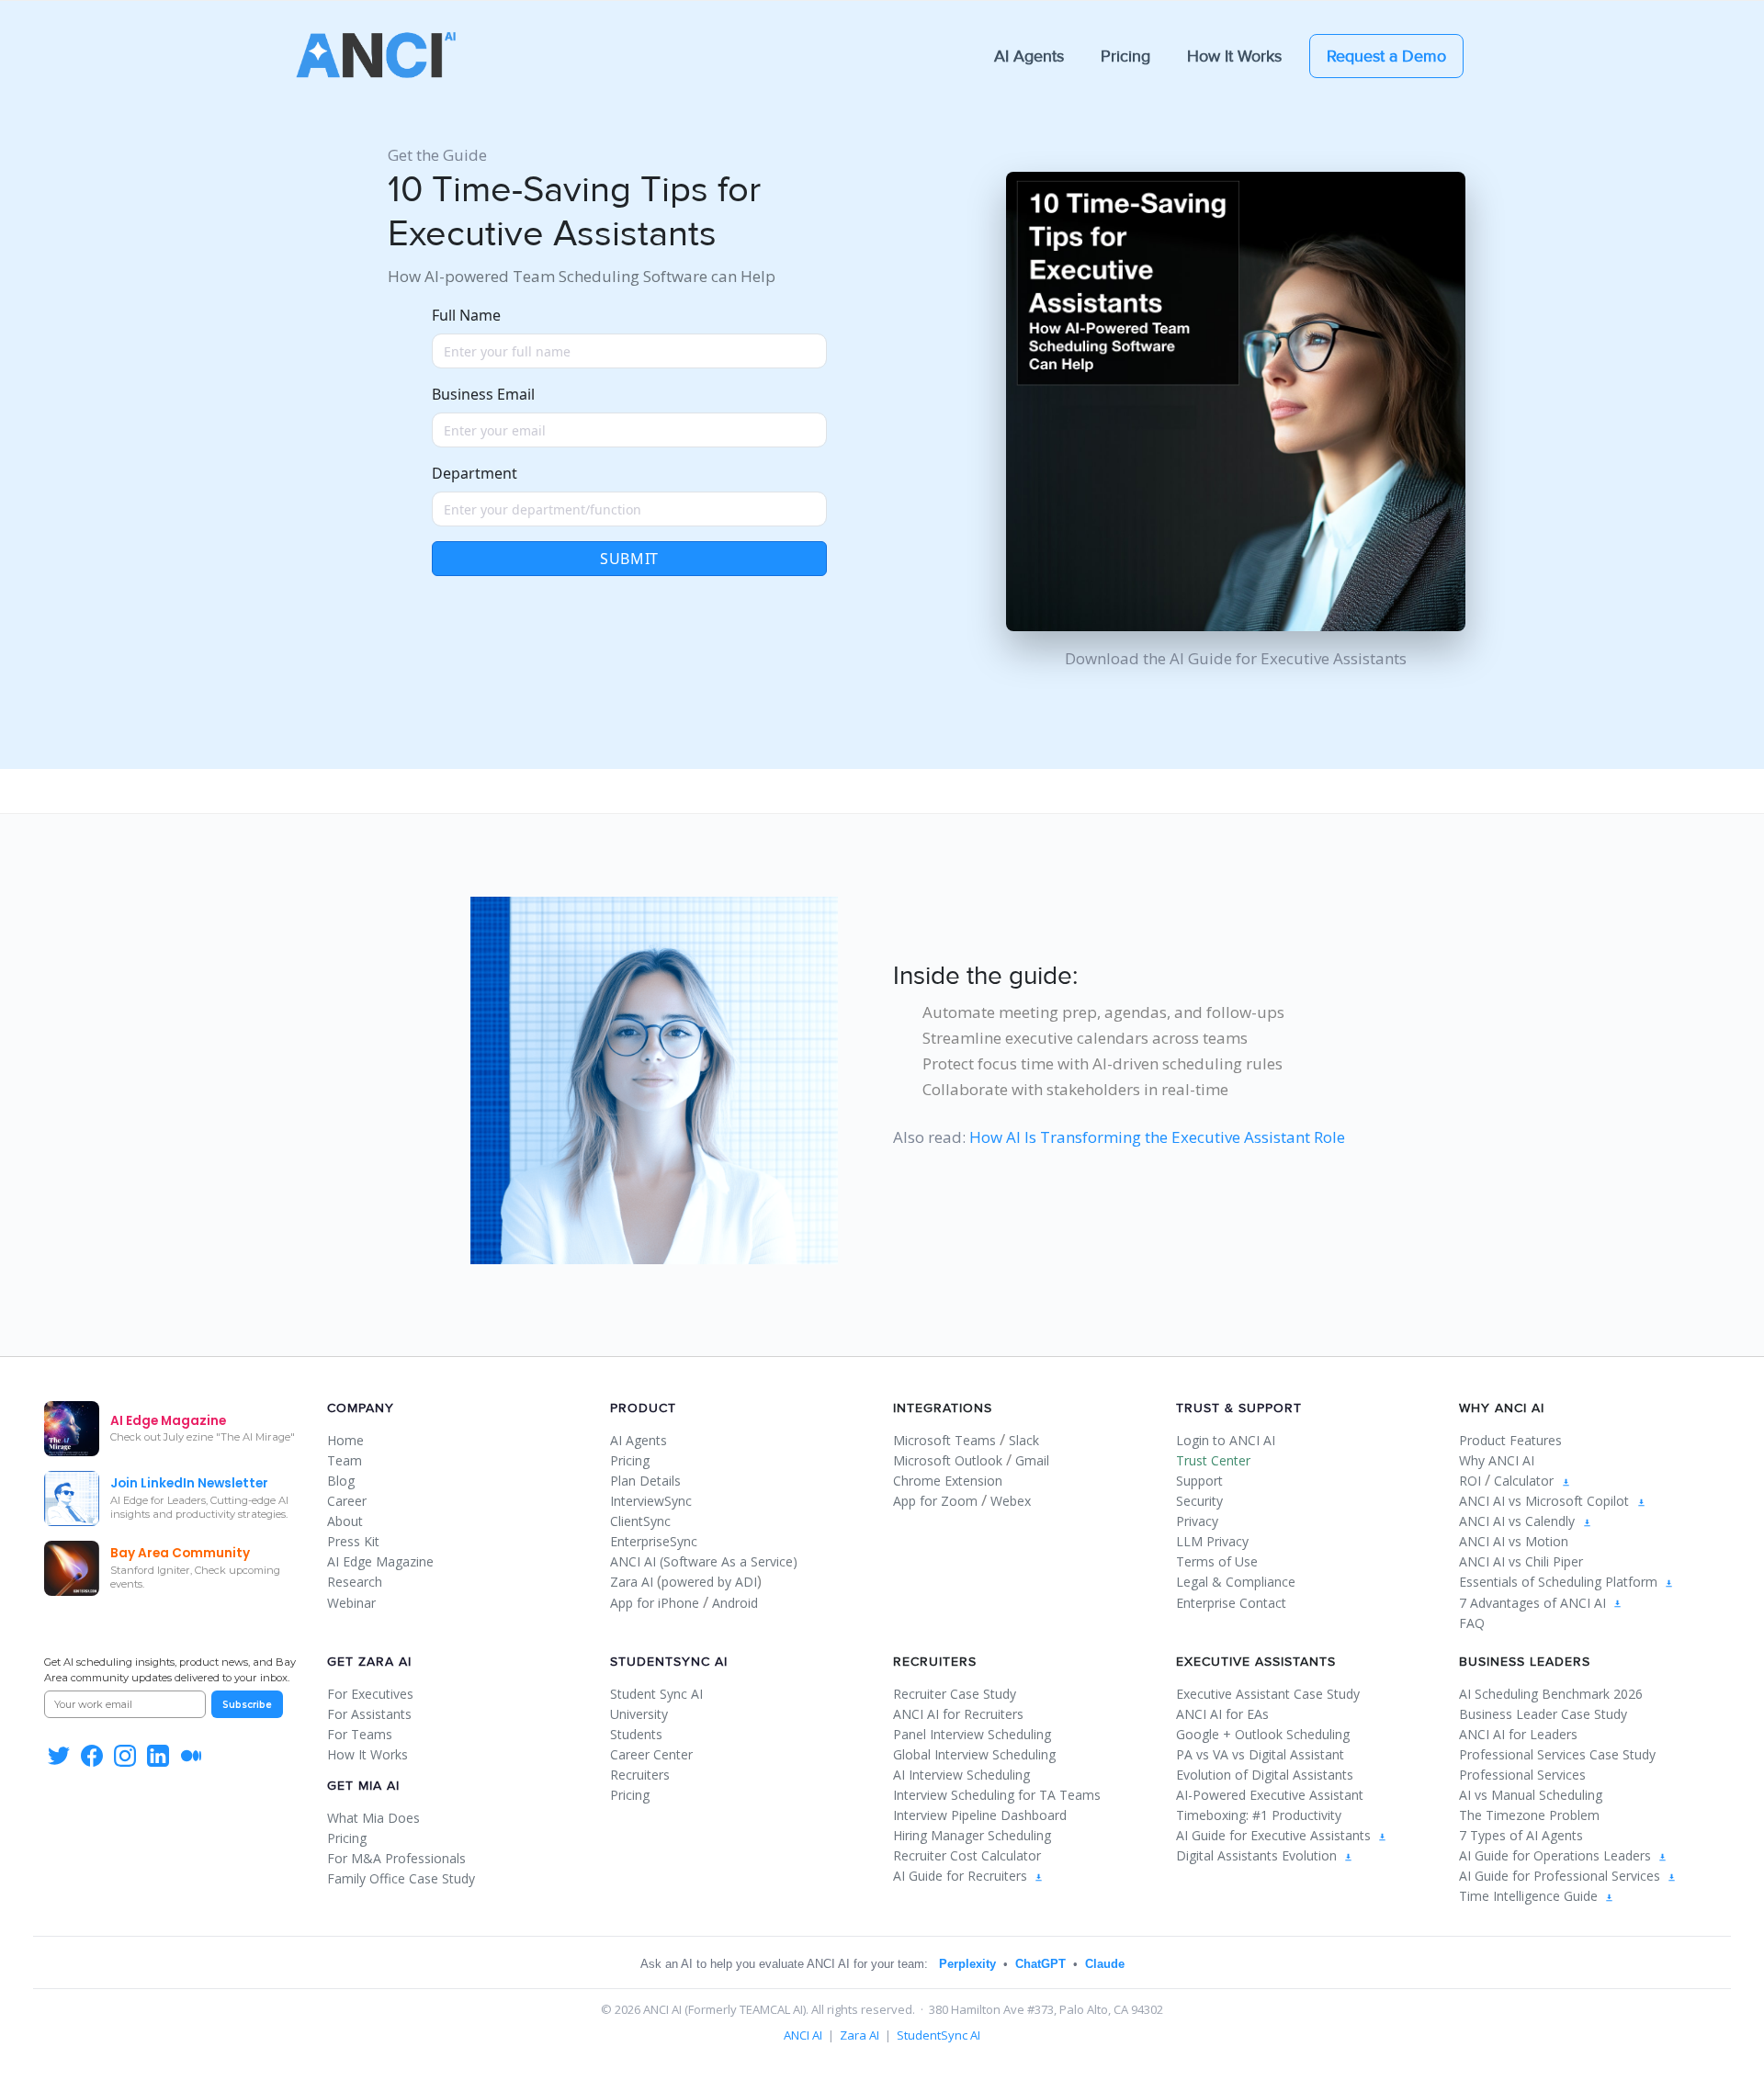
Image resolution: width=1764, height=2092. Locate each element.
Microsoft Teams (944, 1440)
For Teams (360, 1734)
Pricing (1125, 56)
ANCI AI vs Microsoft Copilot (1544, 1501)
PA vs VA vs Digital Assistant (1260, 1754)
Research (355, 1582)
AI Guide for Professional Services (1561, 1876)
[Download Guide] (1566, 1481)
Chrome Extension (948, 1481)
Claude (1105, 1964)
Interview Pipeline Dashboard (980, 1815)
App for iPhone (655, 1603)
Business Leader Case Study (1543, 1714)
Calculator (1524, 1481)
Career (347, 1501)
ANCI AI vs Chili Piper (1521, 1561)
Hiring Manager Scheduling (972, 1835)
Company (361, 1408)
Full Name (466, 315)
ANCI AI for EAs (1222, 1714)
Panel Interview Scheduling (972, 1734)
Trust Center (1213, 1460)
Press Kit (353, 1541)
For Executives (370, 1694)
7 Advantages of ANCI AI (1534, 1603)
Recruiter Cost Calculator (967, 1855)
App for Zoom (935, 1501)
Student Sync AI (656, 1694)
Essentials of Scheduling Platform (1560, 1582)
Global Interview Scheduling (974, 1754)
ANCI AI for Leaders (1518, 1734)
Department (475, 473)
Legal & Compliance (1236, 1582)
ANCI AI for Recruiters (958, 1714)
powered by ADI (709, 1582)
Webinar (351, 1603)
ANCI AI (803, 2035)
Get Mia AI (363, 1786)
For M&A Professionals (396, 1858)
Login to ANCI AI (1226, 1440)
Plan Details (645, 1481)
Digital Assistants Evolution (1258, 1855)
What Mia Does (373, 1818)
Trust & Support (1239, 1408)
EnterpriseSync (654, 1541)
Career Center (651, 1754)
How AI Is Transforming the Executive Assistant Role (1157, 1137)
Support (1199, 1481)
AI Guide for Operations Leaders (1557, 1855)
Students (636, 1734)
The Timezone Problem (1529, 1815)
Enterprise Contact (1231, 1603)
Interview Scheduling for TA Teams (997, 1795)
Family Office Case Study (401, 1878)
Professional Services (1522, 1775)
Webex (1011, 1501)
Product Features (1510, 1440)
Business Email (483, 394)
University (639, 1714)
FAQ (1472, 1623)
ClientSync (640, 1521)
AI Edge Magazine (380, 1561)
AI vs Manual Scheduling (1531, 1795)
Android (735, 1603)
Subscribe (247, 1705)
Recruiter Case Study (955, 1694)
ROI (1470, 1481)
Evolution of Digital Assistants (1265, 1775)
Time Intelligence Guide (1530, 1896)
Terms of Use (1217, 1561)
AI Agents (1029, 56)
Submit (629, 559)
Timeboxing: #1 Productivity (1259, 1815)
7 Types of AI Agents (1521, 1835)
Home (345, 1440)
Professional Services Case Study (1557, 1754)
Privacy (1197, 1521)
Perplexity (967, 1964)
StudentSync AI (669, 1662)
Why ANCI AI (1497, 1460)
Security (1199, 1501)
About (345, 1521)
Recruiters (640, 1775)
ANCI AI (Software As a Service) (704, 1561)
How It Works (1234, 56)
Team (345, 1460)
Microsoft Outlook (948, 1460)
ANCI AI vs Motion (1514, 1541)
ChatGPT (1040, 1964)
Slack (1024, 1440)
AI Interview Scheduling (961, 1775)
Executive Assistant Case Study (1268, 1694)
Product (643, 1408)
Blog (341, 1481)
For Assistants (369, 1714)
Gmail (1032, 1460)
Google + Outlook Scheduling (1263, 1734)
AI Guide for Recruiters (962, 1876)
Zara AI (632, 1582)
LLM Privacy (1212, 1541)
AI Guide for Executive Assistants (1275, 1835)
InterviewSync (651, 1501)
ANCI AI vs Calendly (1517, 1521)
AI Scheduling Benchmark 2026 (1551, 1694)
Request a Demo (1386, 56)
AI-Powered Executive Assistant (1270, 1795)
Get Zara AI (369, 1662)
